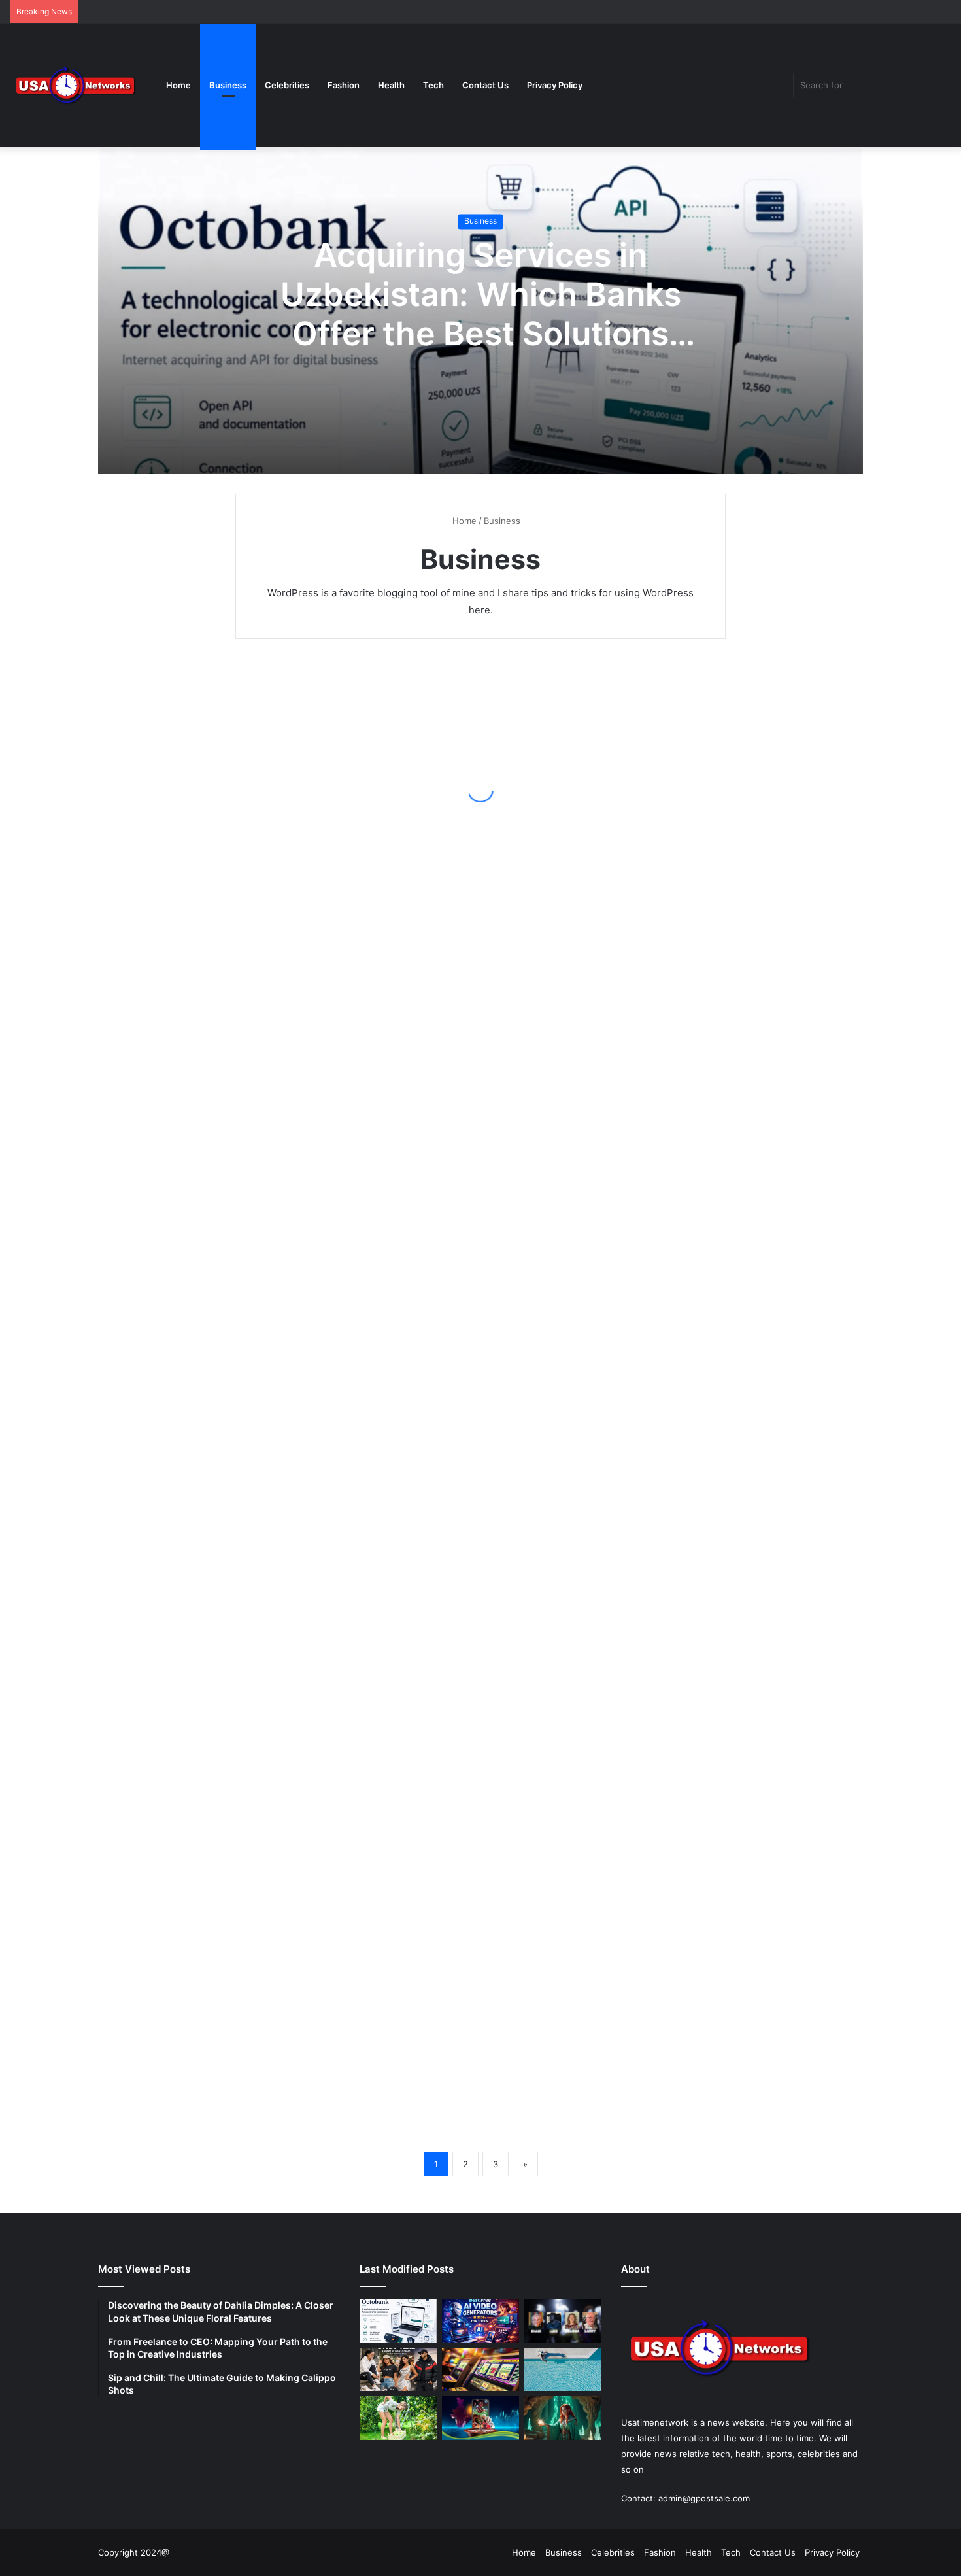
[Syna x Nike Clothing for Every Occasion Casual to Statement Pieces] (398, 2370)
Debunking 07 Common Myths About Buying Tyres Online (358, 2087)
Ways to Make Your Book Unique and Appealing (595, 1606)
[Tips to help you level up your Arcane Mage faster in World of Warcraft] (563, 2418)
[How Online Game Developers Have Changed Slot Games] (480, 2370)
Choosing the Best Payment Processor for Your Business (342, 1204)
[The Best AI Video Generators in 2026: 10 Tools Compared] (480, 2321)
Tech (433, 85)
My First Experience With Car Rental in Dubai (595, 1803)
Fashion (344, 85)
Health (391, 85)
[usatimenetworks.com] (75, 85)
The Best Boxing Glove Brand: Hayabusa (586, 1116)
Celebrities (287, 85)
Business (228, 85)
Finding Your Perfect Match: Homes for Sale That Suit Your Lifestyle (589, 1302)
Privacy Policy (555, 85)
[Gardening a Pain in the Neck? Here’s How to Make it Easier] (398, 2418)
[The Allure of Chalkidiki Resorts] (563, 2370)
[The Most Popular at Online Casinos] (480, 2418)
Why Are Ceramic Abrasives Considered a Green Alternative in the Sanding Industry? (590, 900)
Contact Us (485, 85)
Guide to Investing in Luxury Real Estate (333, 1606)
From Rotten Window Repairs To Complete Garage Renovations (335, 1793)
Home (178, 85)
